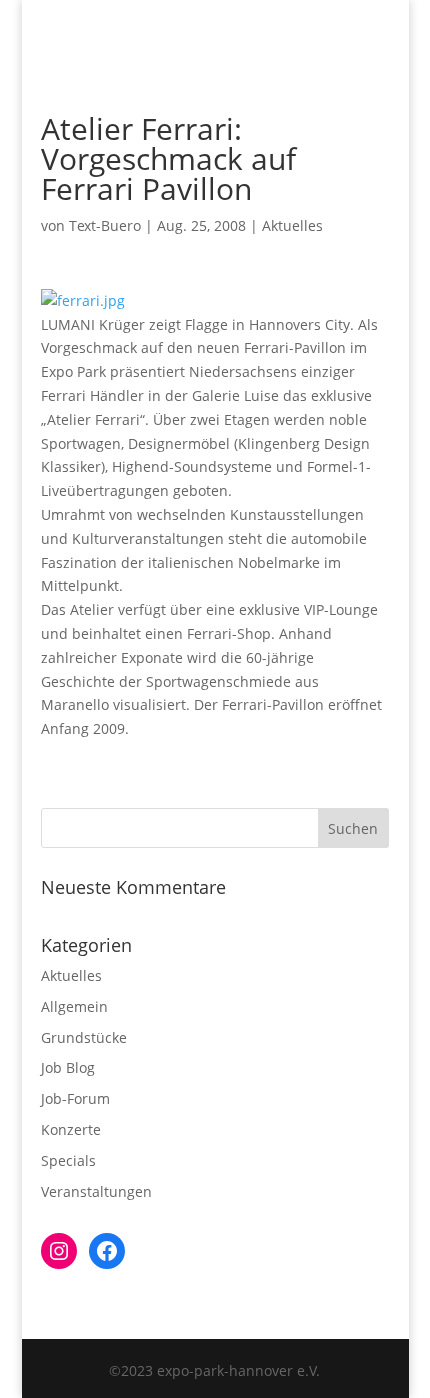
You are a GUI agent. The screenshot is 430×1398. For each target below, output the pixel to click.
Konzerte (71, 1129)
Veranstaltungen (96, 1191)
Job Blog (68, 1067)
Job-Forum (75, 1098)
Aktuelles (292, 225)
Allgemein (74, 1006)
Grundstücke (84, 1037)
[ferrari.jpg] (83, 300)
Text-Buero (105, 225)
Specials (68, 1160)
